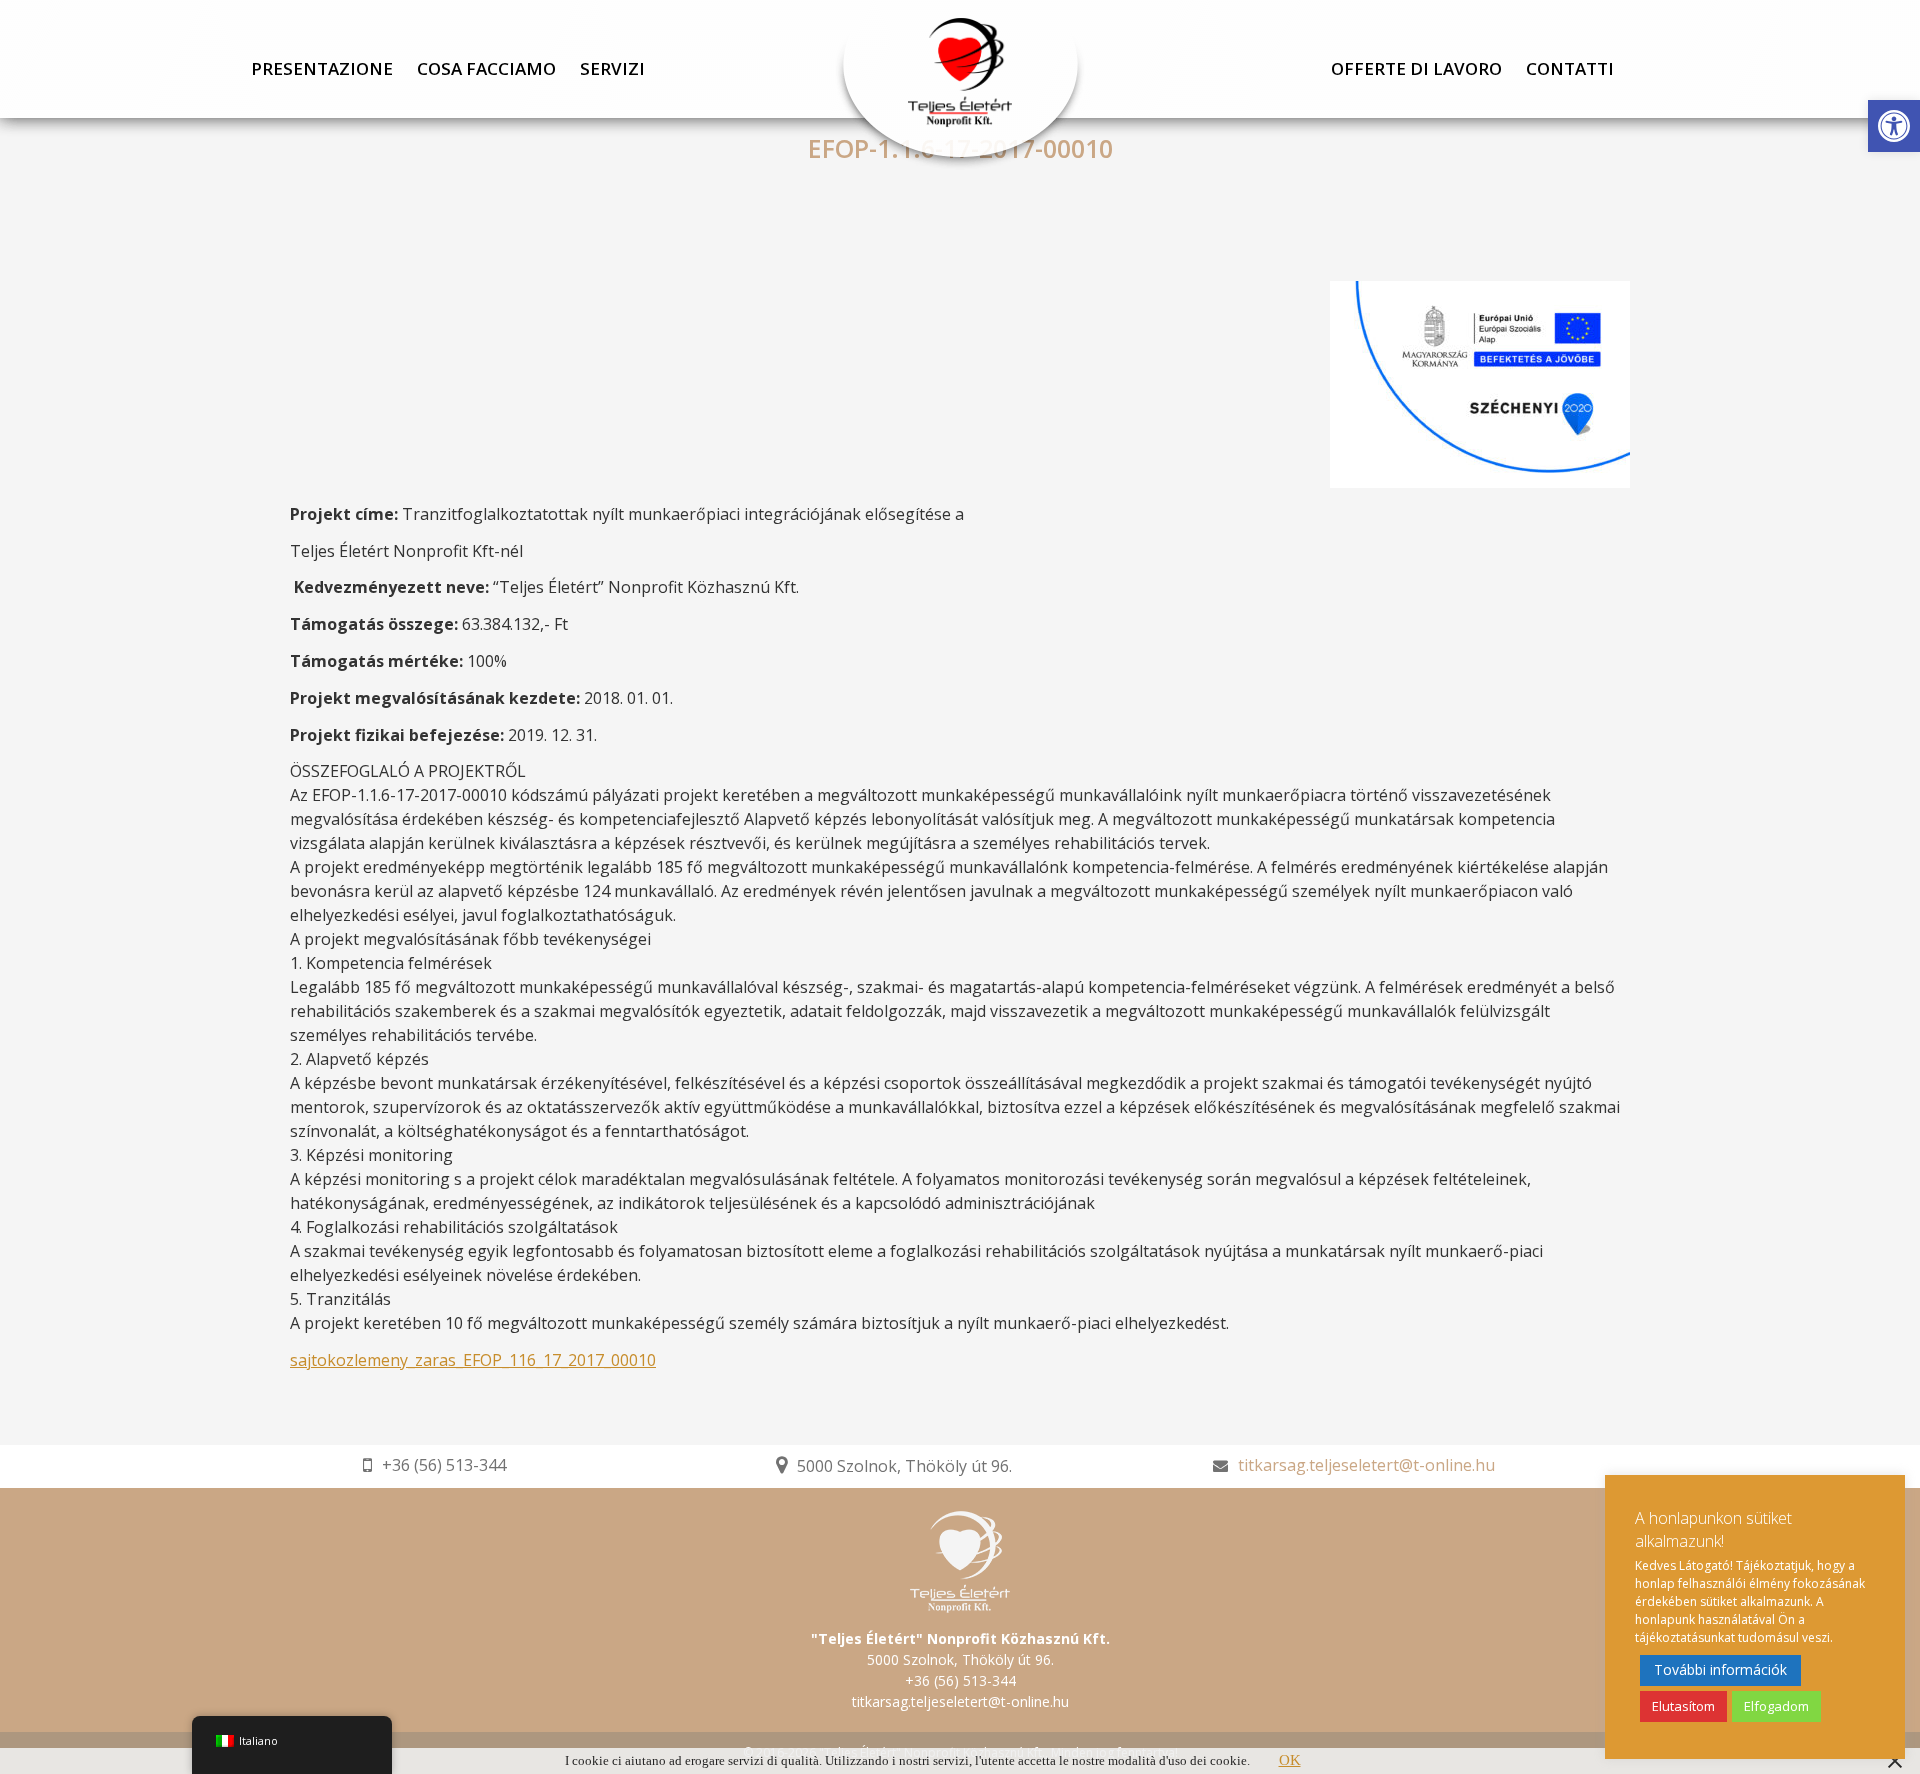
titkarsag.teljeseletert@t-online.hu (1366, 1465)
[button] (1894, 126)
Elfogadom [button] (1776, 1706)
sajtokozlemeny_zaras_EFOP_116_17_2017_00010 (473, 1360)
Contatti (1570, 70)
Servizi (612, 70)
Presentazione (322, 70)
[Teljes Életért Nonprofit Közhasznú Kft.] (960, 85)
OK (1290, 1760)
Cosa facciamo (486, 70)
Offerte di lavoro (1416, 70)
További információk (1720, 1669)
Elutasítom (1683, 1706)
